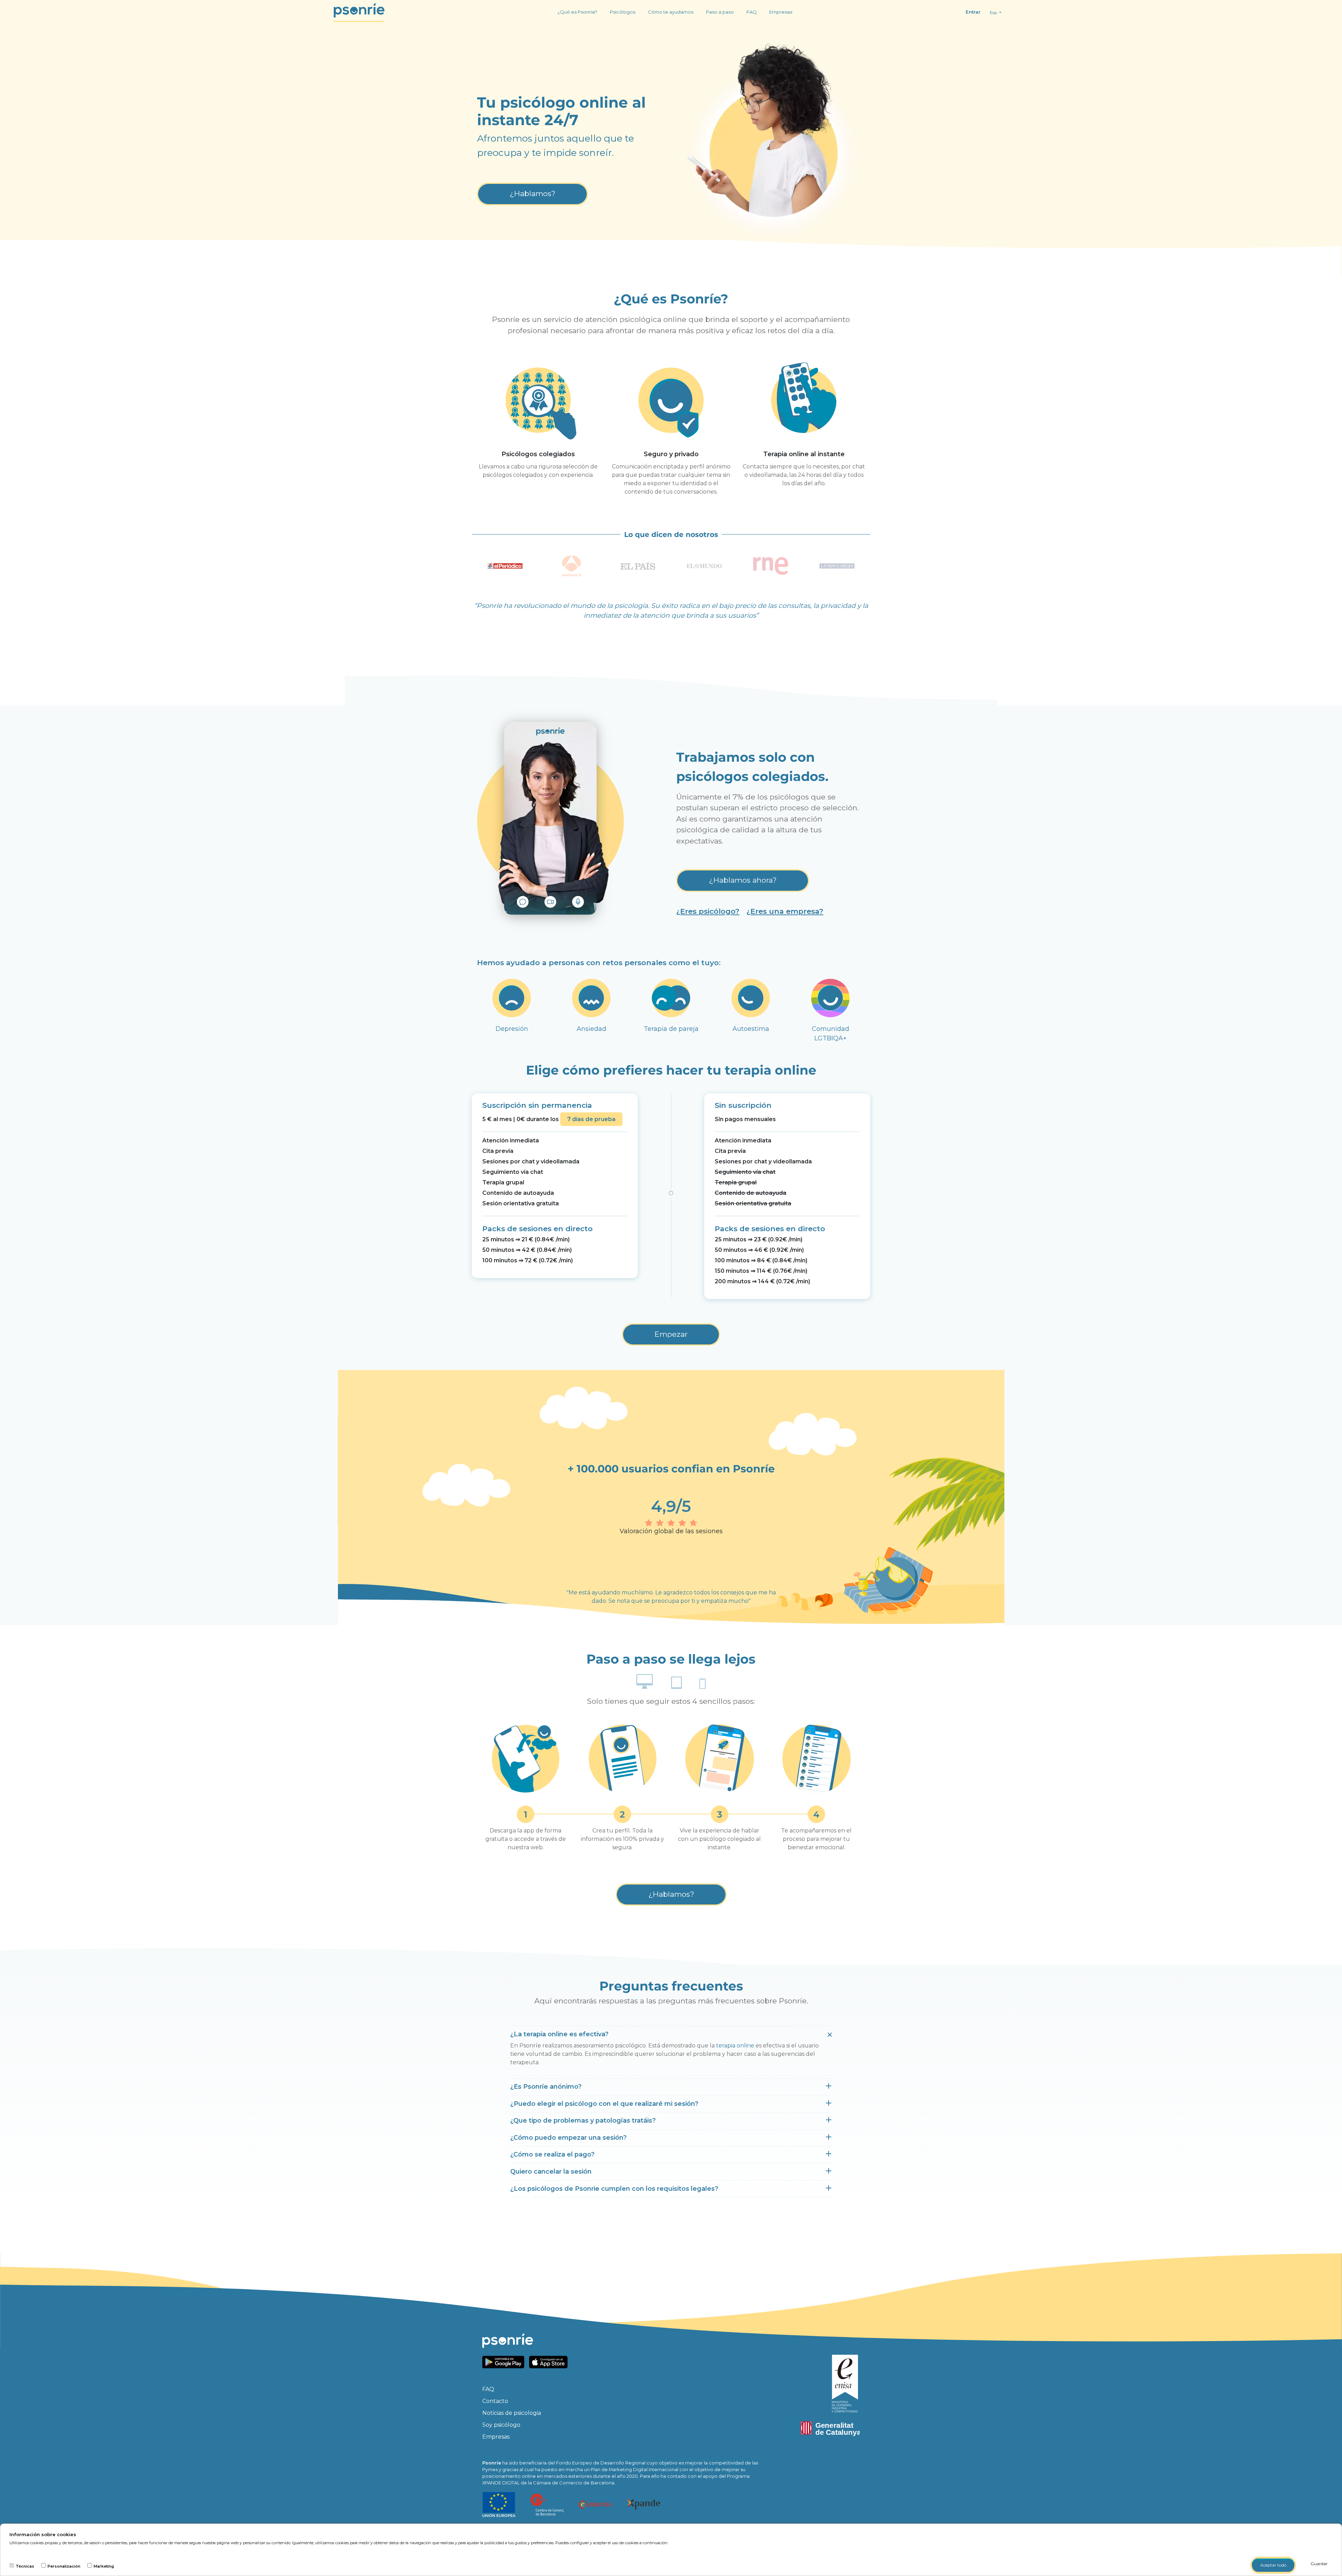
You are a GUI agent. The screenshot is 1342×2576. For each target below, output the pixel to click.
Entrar (973, 12)
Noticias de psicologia (512, 2413)
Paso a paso (720, 12)
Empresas (781, 12)
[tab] (671, 2035)
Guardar (1319, 2564)
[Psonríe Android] (505, 2362)
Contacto (495, 2401)
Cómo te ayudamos (671, 12)
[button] (559, 2034)
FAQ (752, 12)
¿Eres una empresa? (785, 911)
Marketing (104, 2566)
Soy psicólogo (501, 2425)
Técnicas (25, 2566)
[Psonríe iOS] (550, 2362)
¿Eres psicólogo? (708, 911)
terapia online (735, 2046)
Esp (994, 12)
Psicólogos (623, 12)
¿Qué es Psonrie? (577, 12)
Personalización (64, 2566)
